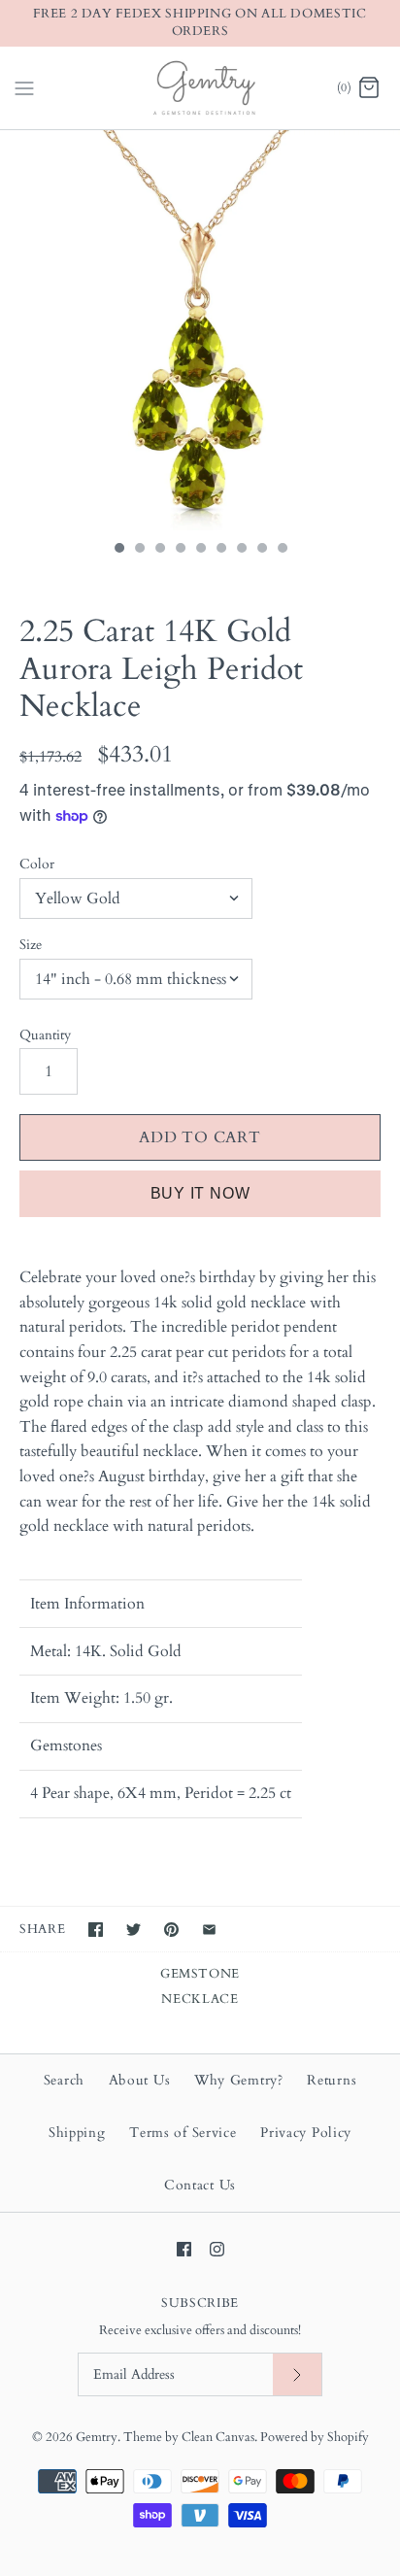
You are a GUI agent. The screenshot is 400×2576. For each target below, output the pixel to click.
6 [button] (220, 550)
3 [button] (159, 550)
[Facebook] (184, 2249)
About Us (140, 2080)
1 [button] (118, 550)
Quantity (45, 1035)
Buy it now (200, 1193)
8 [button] (261, 550)
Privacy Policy (306, 2133)
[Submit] (297, 2374)
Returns (332, 2080)
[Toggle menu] (24, 86)
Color (37, 864)
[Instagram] (217, 2249)
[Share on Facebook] (96, 1930)
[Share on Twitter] (133, 1930)
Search (64, 2080)
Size (31, 945)
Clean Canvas (218, 2437)
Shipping (77, 2133)
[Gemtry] (200, 88)
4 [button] (180, 550)
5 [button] (200, 550)
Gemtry (97, 2437)
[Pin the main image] (171, 1930)
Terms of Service (183, 2133)
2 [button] (139, 550)
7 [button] (241, 550)
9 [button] (282, 550)
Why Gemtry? (239, 2080)
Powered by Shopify (315, 2437)
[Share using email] (209, 1930)
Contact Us (200, 2185)
